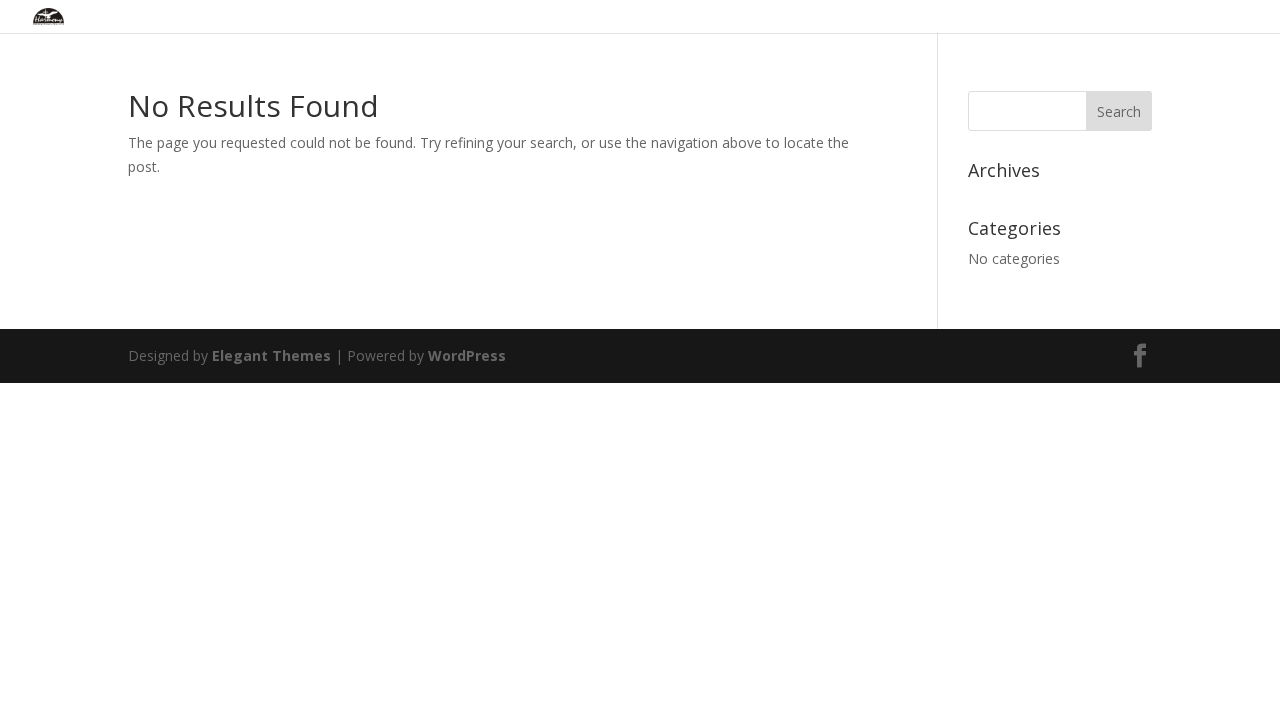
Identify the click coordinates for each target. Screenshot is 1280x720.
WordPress (467, 355)
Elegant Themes (271, 355)
